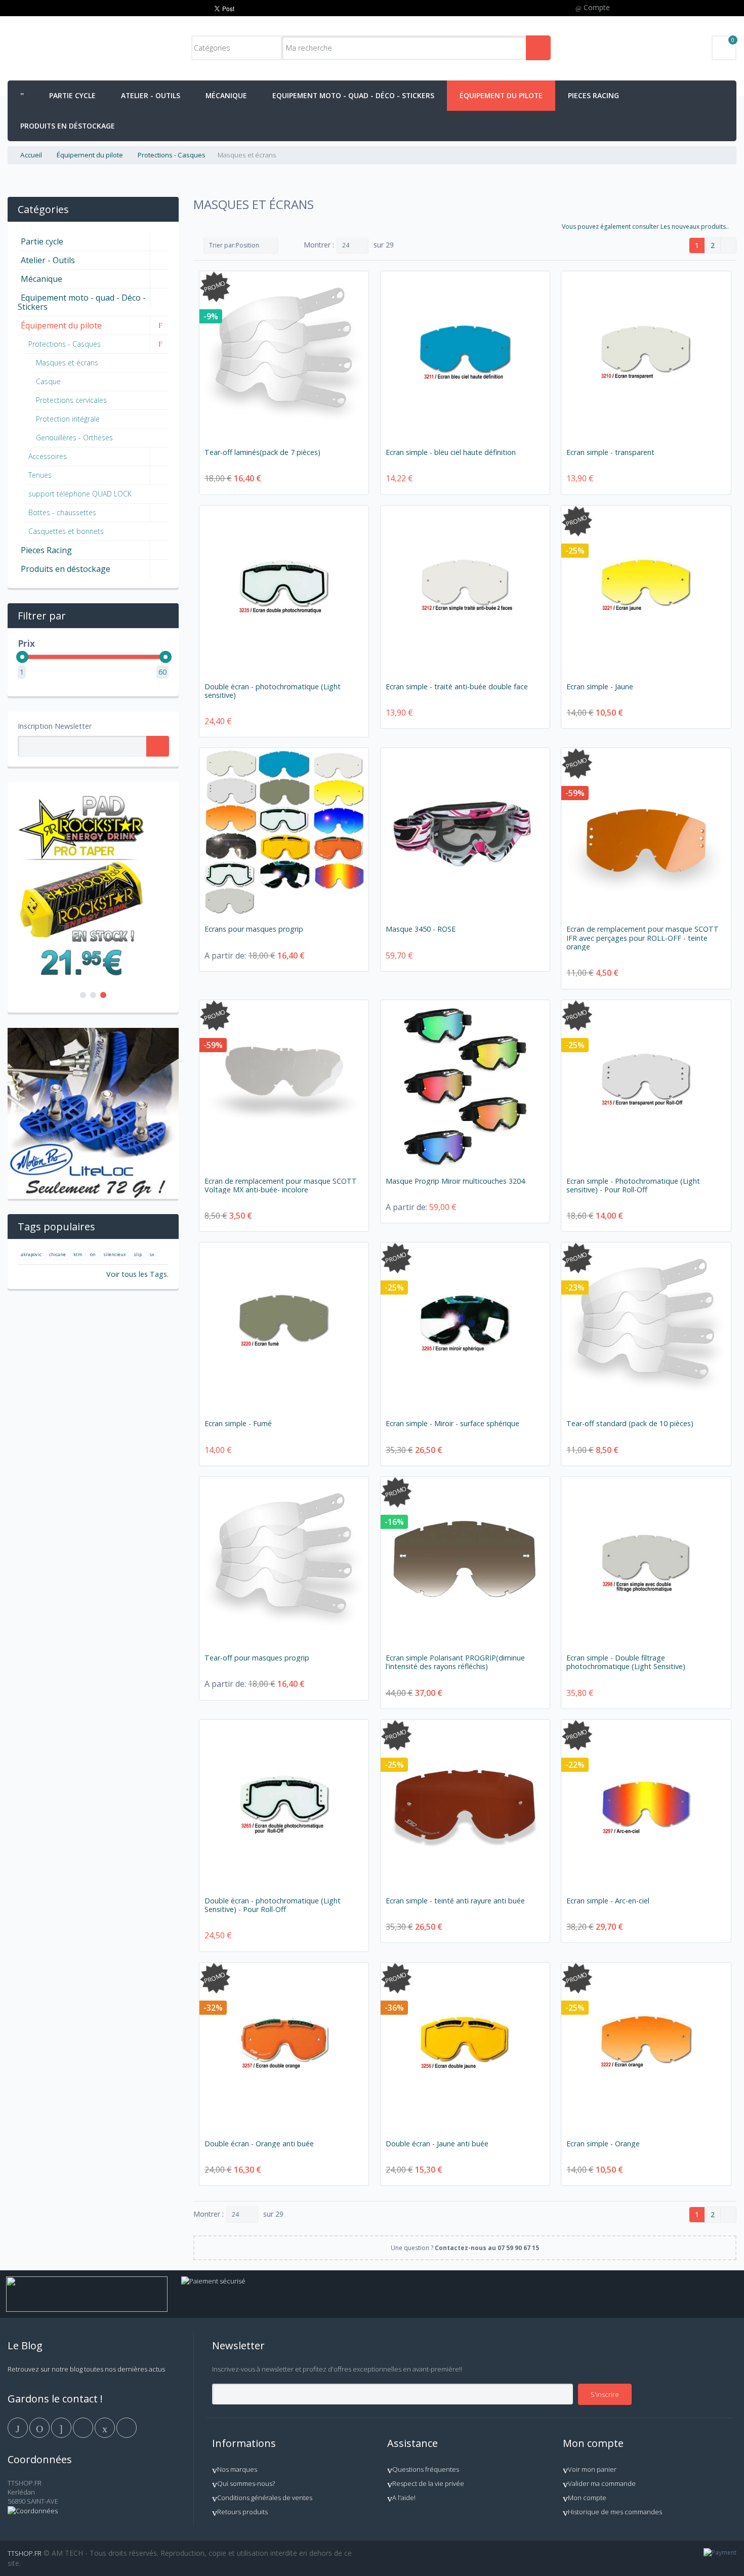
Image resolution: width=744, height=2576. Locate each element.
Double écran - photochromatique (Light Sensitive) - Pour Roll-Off (273, 1905)
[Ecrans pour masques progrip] (284, 833)
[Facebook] (18, 2427)
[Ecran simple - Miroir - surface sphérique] (465, 1327)
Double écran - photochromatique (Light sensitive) (273, 691)
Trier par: (222, 245)
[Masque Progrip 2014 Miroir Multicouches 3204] (465, 1085)
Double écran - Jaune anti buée (437, 2144)
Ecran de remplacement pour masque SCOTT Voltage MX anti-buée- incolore (281, 1185)
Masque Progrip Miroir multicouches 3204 (455, 1181)
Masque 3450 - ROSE (421, 929)
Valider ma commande (602, 2483)
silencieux (115, 1254)
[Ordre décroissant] (288, 245)
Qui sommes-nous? (246, 2483)
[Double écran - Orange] (284, 2047)
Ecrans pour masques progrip (254, 929)
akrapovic (31, 1254)
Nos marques (237, 2469)
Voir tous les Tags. (137, 1274)
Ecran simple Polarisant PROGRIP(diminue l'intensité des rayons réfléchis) (455, 1662)
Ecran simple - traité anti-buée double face (457, 687)
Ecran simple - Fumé (238, 1423)
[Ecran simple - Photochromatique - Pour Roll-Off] (646, 1085)
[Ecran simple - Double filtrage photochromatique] (646, 1561)
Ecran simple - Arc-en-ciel (608, 1901)
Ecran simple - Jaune (600, 687)
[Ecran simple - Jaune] (646, 590)
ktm (78, 1254)
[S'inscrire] (158, 746)
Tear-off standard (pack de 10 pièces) (630, 1423)
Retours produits (242, 2512)
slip (138, 1254)
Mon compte (587, 2498)
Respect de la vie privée (428, 2483)
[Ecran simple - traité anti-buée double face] (465, 590)
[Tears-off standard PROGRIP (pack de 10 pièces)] (646, 1327)
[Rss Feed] (127, 2427)
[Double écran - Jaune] (465, 2047)
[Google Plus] (62, 2427)
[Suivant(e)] (728, 245)
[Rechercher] (538, 48)
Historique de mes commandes (615, 2512)
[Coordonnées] (33, 2511)
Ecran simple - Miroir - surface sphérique (452, 1423)
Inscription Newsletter (55, 726)
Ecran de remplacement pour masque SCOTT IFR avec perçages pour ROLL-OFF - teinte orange (643, 938)
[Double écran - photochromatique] (284, 590)
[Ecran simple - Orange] (646, 2047)
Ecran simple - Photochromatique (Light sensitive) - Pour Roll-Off (633, 1185)
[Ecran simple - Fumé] (284, 1327)
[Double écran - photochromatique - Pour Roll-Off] (284, 1804)
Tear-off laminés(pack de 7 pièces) (262, 452)
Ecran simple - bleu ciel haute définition (451, 452)
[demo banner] (81, 796)
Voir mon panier (592, 2469)
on (93, 1254)
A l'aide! (404, 2498)
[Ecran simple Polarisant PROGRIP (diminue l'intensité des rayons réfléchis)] (465, 1561)
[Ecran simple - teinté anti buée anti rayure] (465, 1804)
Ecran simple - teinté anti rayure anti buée (455, 1901)
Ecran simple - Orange (603, 2144)
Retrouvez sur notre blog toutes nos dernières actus (86, 2369)
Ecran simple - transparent (610, 452)
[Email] (106, 2427)
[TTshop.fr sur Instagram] (84, 2427)
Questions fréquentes (426, 2469)
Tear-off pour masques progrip (257, 1658)
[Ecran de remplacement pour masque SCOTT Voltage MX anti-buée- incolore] (284, 1085)
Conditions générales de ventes (265, 2498)
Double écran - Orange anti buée (259, 2144)
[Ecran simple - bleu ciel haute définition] (465, 356)
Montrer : (319, 245)
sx (152, 1254)
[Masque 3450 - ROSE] (465, 833)
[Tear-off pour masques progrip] (284, 1561)
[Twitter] (40, 2427)
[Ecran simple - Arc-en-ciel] (646, 1804)
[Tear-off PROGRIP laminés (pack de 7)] (284, 356)
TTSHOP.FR (25, 2553)
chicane (57, 1254)
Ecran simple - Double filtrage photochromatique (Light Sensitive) (626, 1662)
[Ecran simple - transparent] (646, 356)
